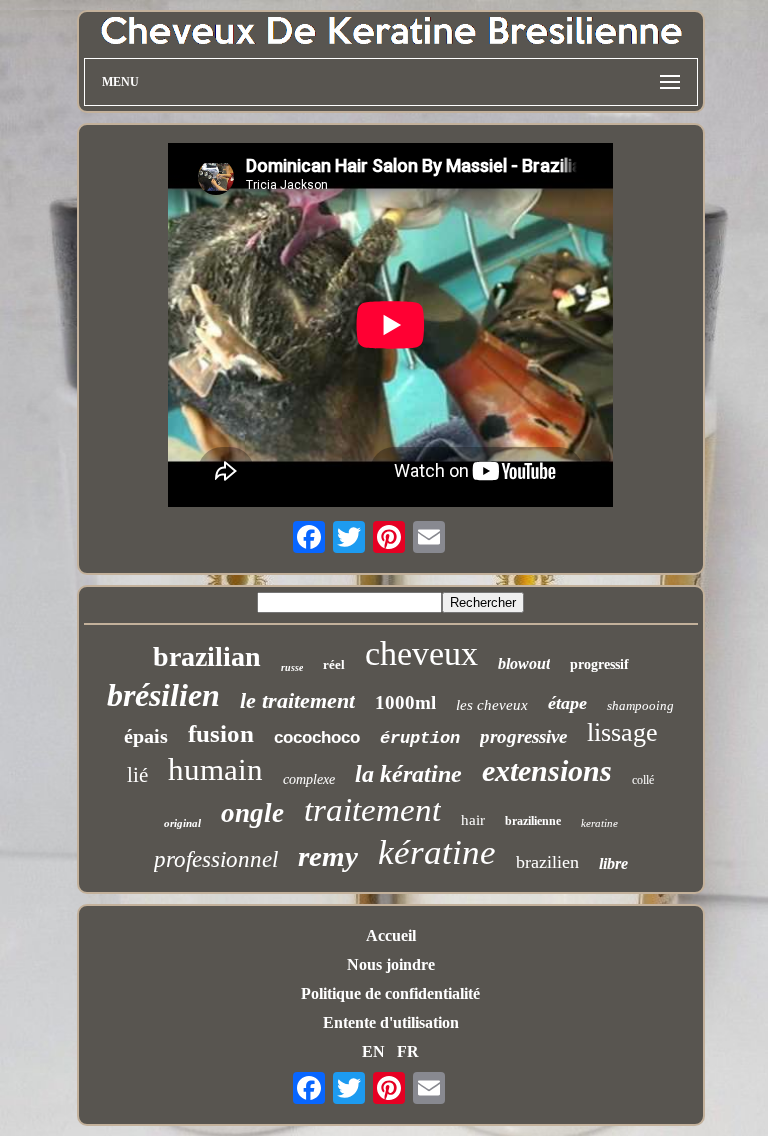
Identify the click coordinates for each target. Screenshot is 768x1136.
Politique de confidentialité (390, 993)
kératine (437, 852)
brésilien (163, 695)
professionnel (216, 859)
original (182, 823)
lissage (622, 732)
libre (613, 863)
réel (334, 664)
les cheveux (492, 705)
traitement (372, 810)
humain (215, 769)
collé (643, 780)
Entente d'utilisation (391, 1022)
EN (373, 1051)
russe (292, 667)
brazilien (547, 862)
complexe (309, 779)
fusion (221, 733)
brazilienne (533, 821)
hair (473, 820)
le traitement (297, 700)
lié (137, 775)
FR (408, 1051)
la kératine (408, 774)
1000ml (405, 702)
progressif (599, 664)
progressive (523, 736)
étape (567, 703)
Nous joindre (391, 964)
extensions (547, 770)
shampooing (640, 705)
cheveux (421, 653)
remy (328, 856)
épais (146, 736)
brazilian (207, 656)
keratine (599, 823)
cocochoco (317, 737)
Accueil (391, 935)
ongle (252, 813)
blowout (524, 663)
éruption (420, 738)
